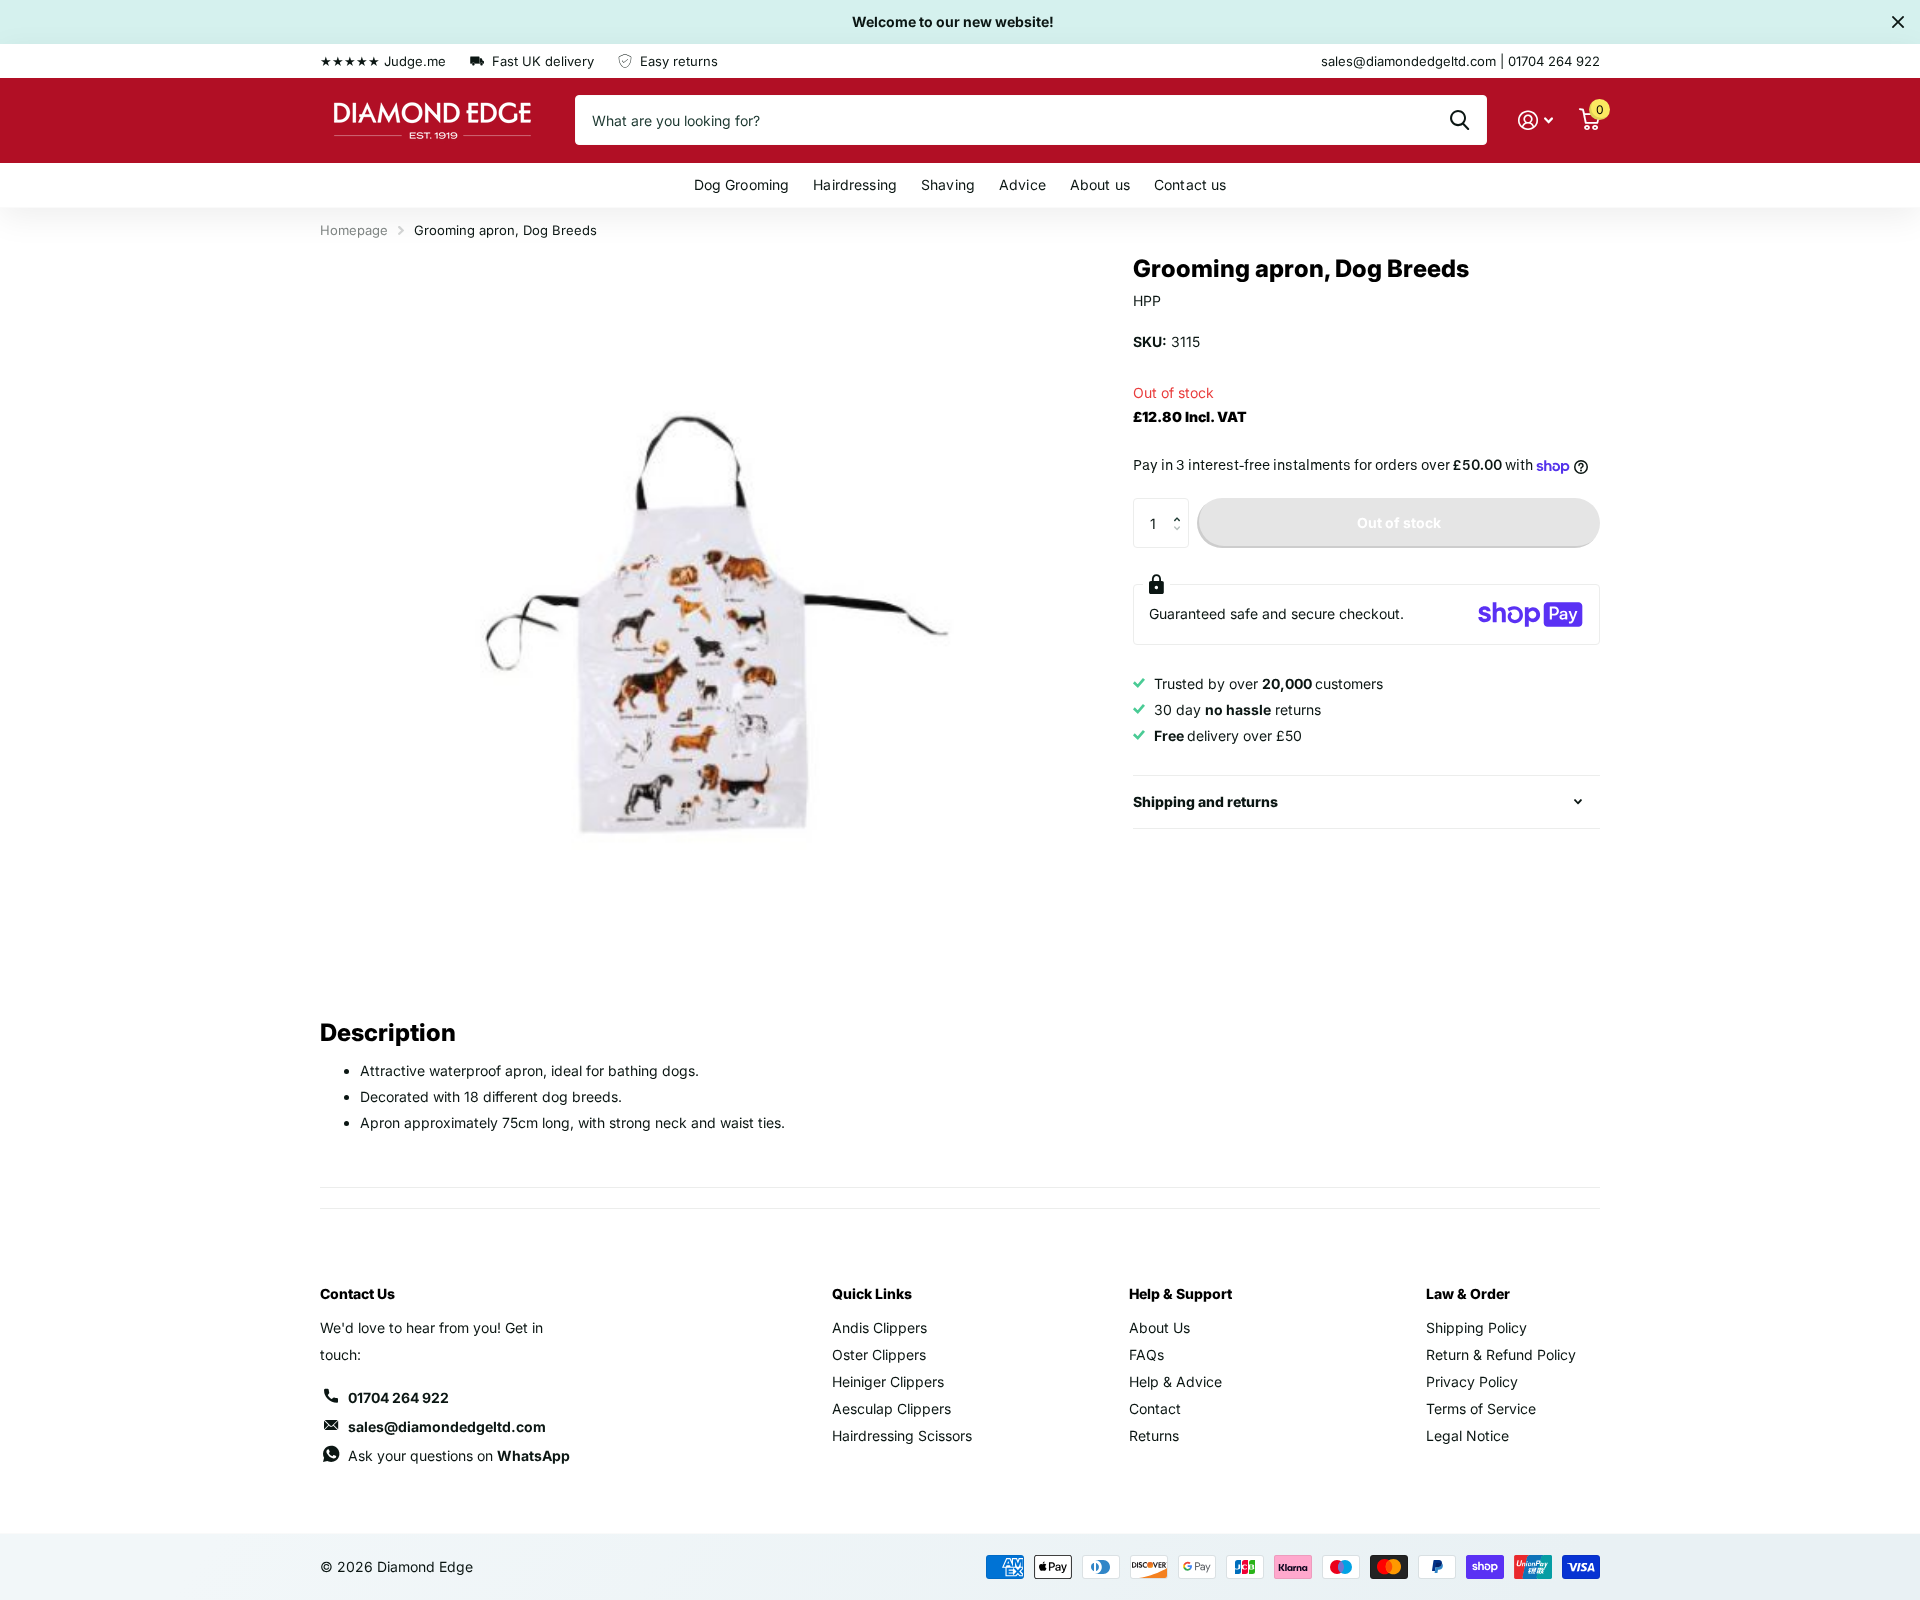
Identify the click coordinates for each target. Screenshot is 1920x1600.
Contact (1155, 1408)
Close (1898, 22)
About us (1100, 184)
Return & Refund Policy (1501, 1354)
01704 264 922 (398, 1397)
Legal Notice (1467, 1435)
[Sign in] (1535, 120)
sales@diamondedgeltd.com (447, 1426)
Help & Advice (1175, 1381)
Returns (1154, 1435)
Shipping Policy (1476, 1327)
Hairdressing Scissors (902, 1435)
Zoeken (1459, 120)
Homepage (354, 230)
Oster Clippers (879, 1354)
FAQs (1146, 1354)
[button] (1181, 505)
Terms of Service (1481, 1408)
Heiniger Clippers (888, 1381)
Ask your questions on (459, 1455)
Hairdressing (855, 184)
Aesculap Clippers (891, 1408)
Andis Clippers (879, 1327)
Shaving (948, 184)
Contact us (1190, 184)
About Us (1159, 1327)
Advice (1022, 184)
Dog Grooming (742, 184)
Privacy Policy (1472, 1381)
